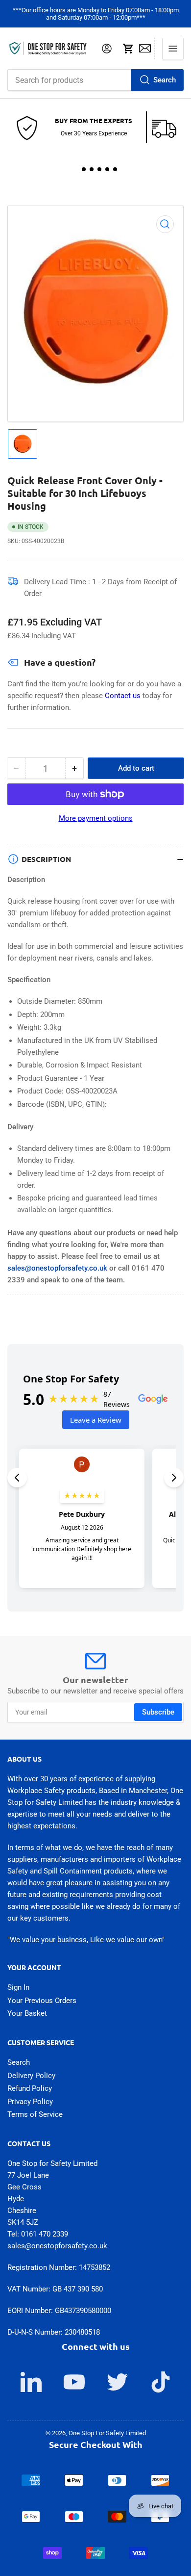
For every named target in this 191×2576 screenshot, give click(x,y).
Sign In (18, 1987)
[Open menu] (173, 49)
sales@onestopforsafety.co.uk (57, 1268)
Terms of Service (35, 2114)
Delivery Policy (31, 2076)
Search (165, 80)
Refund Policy (30, 2088)
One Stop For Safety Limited (107, 2433)
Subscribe (158, 1712)
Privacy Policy (30, 2102)
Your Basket (27, 2013)
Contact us (124, 696)
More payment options (96, 818)
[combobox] (95, 80)
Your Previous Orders (42, 2001)
